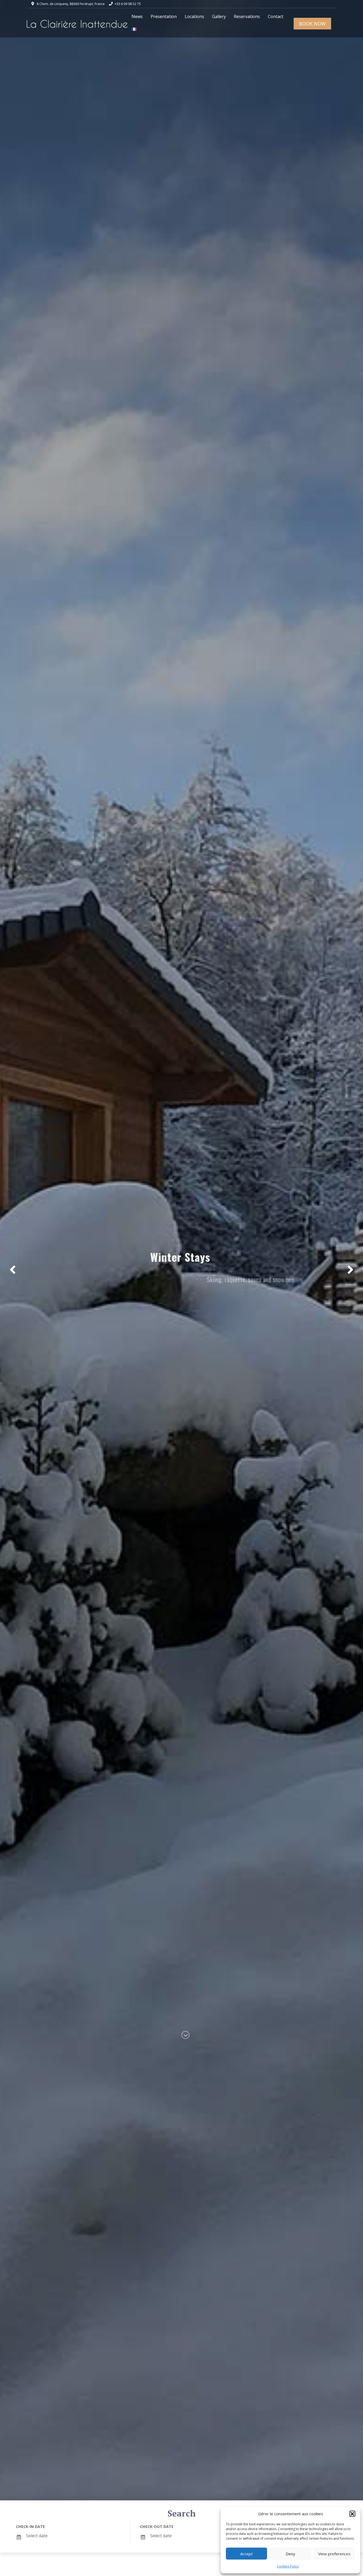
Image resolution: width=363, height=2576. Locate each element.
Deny (290, 2554)
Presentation (164, 16)
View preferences (334, 2554)
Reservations (247, 16)
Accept (246, 2554)
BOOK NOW (312, 24)
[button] (352, 2514)
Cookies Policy (288, 2566)
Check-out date (157, 2527)
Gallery (219, 16)
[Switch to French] (134, 29)
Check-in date (30, 2527)
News (137, 16)
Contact (276, 16)
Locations (194, 16)
